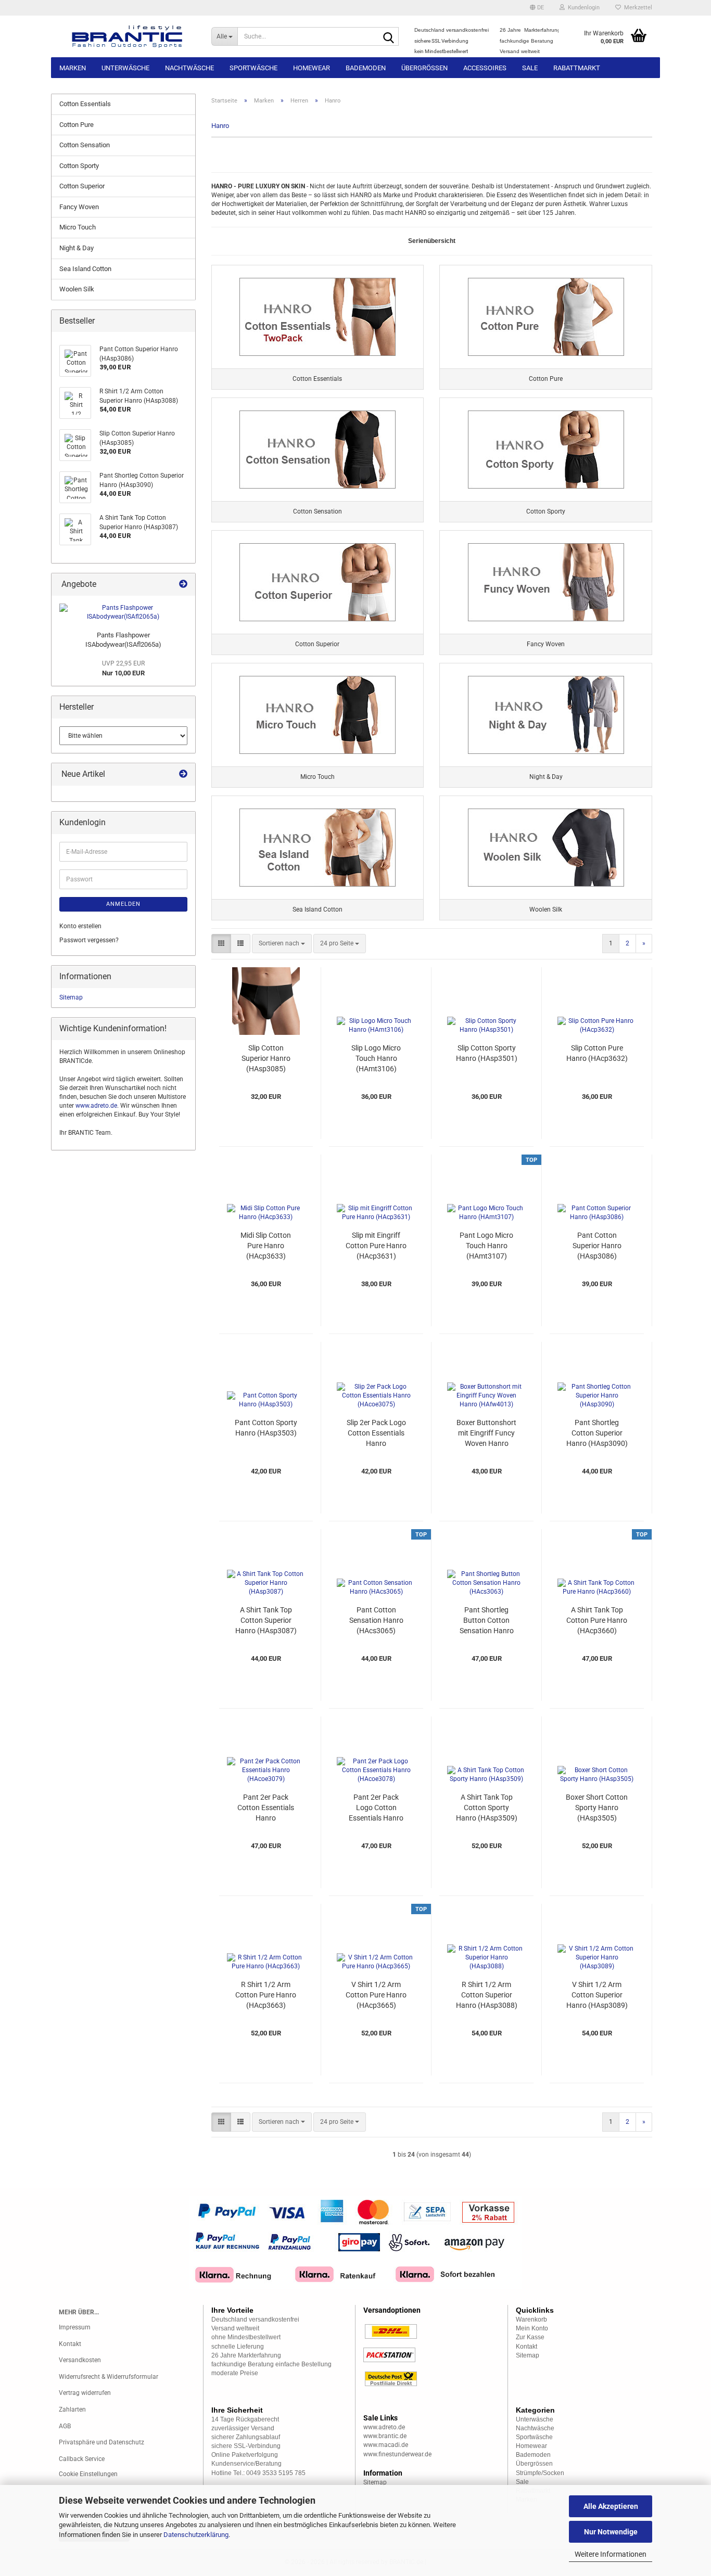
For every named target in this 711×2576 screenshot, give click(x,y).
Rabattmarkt (577, 68)
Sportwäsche (253, 68)
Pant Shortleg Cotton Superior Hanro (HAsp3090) (597, 1433)
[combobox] (282, 944)
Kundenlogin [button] (582, 8)
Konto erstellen (80, 926)
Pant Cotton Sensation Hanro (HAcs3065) (376, 1620)
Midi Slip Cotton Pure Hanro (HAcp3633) (266, 1246)
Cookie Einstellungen (88, 2474)
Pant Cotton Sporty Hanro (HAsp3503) (266, 1428)
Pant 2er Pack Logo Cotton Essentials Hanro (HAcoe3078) (376, 1808)
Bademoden (366, 68)
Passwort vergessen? (89, 940)
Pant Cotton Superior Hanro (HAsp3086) (597, 1246)
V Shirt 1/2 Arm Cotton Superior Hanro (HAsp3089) (597, 1995)
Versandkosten (80, 2360)
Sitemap (71, 997)
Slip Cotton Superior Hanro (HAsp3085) (266, 1058)
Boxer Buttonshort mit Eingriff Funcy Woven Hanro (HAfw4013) (486, 1433)
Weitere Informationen (611, 2554)
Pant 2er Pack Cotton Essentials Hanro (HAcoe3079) (266, 1808)
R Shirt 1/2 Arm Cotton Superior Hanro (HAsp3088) (487, 1995)
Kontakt (70, 2344)
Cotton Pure (77, 125)
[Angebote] (183, 585)
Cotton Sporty (79, 166)
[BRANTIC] (127, 36)
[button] (537, 8)
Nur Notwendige (611, 2532)
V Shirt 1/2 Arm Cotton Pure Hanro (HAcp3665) (376, 1995)
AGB (65, 2426)
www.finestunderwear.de (397, 2454)
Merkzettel (637, 8)
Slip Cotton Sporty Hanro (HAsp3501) (487, 1053)
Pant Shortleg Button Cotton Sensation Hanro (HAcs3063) (487, 1621)
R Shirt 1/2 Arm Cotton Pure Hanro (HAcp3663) (266, 1995)
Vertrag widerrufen (85, 2393)
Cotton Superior (82, 186)
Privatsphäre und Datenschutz (101, 2442)
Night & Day (77, 248)
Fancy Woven (79, 207)
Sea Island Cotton (85, 269)
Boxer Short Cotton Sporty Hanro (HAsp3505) (597, 1808)
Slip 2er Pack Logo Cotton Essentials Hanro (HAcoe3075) (376, 1433)
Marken (73, 68)
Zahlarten (72, 2410)
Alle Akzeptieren (611, 2506)
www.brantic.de (385, 2436)
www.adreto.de (96, 1106)
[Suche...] (389, 37)
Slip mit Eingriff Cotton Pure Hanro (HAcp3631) (376, 1246)
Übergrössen (424, 68)
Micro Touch (78, 227)
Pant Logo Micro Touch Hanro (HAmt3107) (486, 1246)
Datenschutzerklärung (196, 2535)
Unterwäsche (125, 68)
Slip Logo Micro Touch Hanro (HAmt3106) (376, 1058)
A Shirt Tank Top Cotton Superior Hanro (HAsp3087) (266, 1620)
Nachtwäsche (189, 68)
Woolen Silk (77, 289)
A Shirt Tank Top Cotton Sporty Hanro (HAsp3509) (487, 1808)
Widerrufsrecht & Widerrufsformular (109, 2377)
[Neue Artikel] (183, 774)
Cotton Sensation (85, 145)
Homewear (312, 68)
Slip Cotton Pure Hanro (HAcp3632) (597, 1053)
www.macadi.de (386, 2445)
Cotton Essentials (85, 104)
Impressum (75, 2327)
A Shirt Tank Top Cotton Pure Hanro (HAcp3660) (597, 1620)
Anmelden (123, 904)
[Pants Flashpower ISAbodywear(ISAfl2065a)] (123, 612)
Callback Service (82, 2459)
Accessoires (485, 68)
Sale (530, 68)
